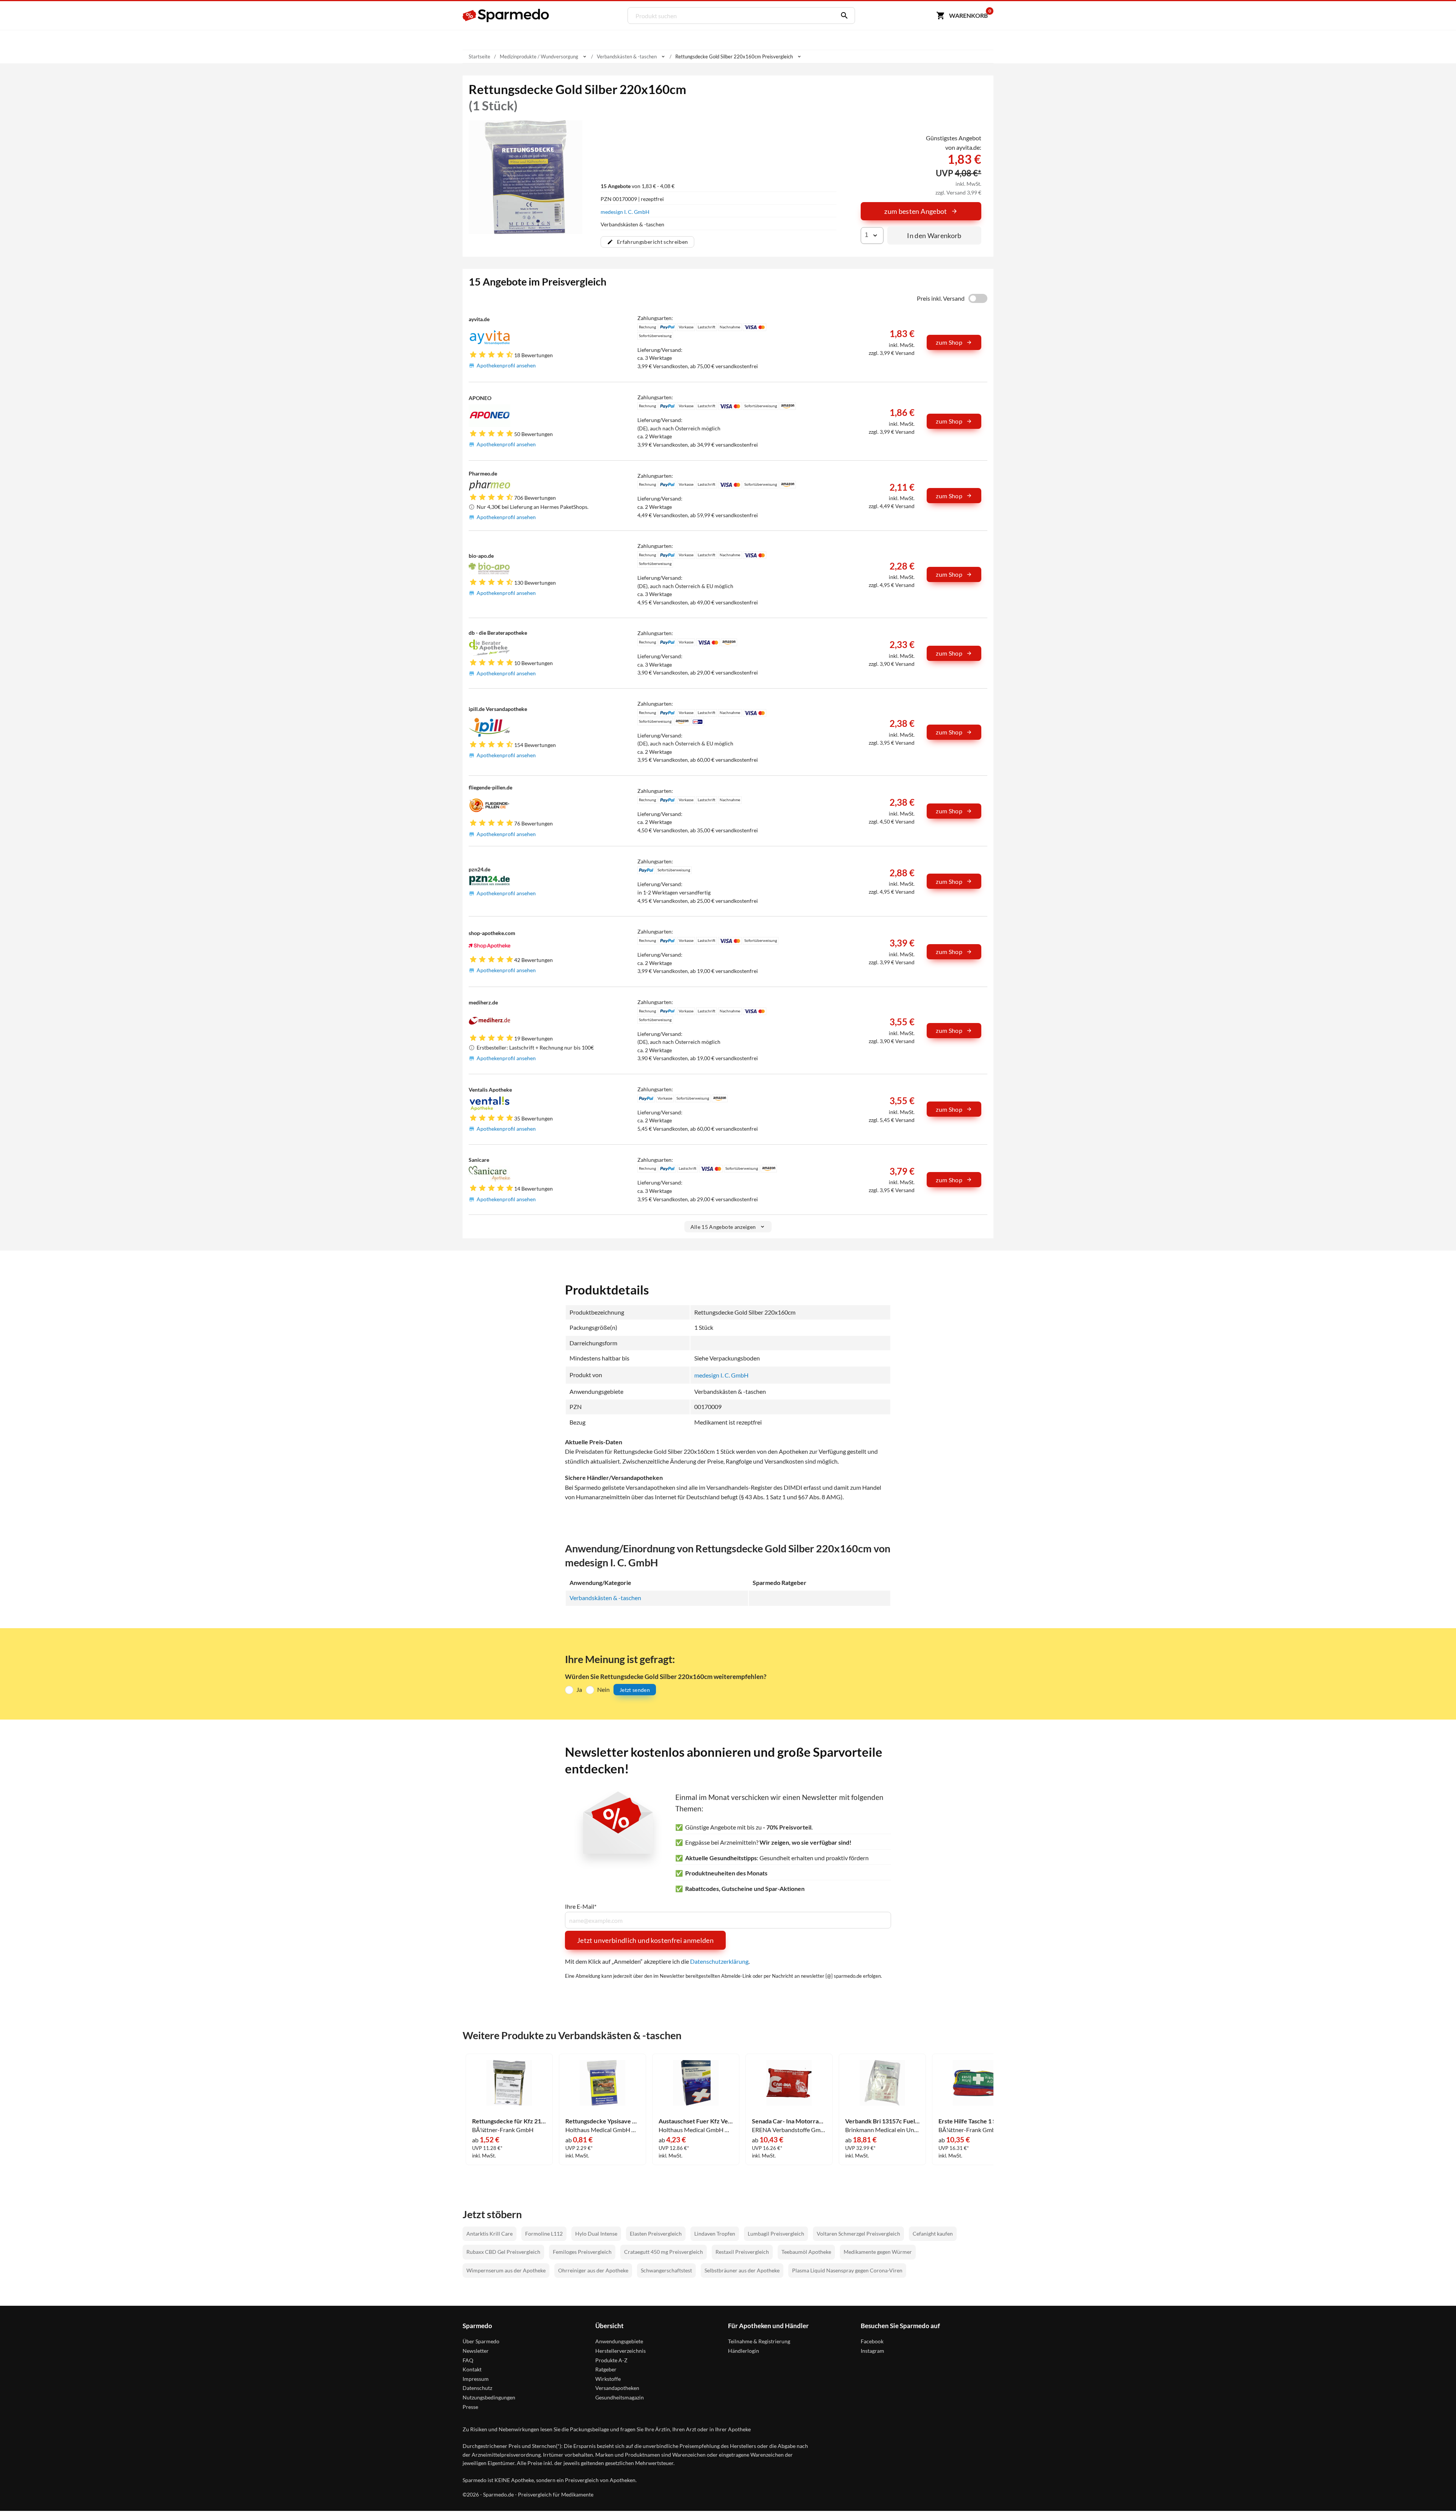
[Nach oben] (1436, 2500)
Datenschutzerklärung (719, 1961)
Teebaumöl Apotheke (806, 2252)
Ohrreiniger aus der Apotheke (593, 2270)
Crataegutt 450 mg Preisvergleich (664, 2252)
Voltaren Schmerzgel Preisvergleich (858, 2234)
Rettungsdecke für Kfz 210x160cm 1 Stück (509, 2121)
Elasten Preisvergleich (656, 2234)
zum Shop (949, 342)
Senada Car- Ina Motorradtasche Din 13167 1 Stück (789, 2121)
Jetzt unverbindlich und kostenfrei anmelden (645, 1940)
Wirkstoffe (608, 2379)
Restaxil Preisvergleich (742, 2252)
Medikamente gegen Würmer (878, 2252)
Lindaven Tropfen (715, 2234)
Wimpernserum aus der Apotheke (506, 2270)
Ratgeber (606, 2369)
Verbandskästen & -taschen (605, 1598)
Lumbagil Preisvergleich (776, 2234)
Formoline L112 (544, 2234)
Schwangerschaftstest (666, 2270)
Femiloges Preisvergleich (582, 2252)
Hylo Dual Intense (596, 2234)
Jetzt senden (635, 1690)
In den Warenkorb (934, 235)
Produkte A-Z (611, 2360)
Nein (603, 1689)
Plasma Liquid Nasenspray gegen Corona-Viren (847, 2270)
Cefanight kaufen (933, 2234)
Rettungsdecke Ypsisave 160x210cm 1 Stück (602, 2121)
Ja (579, 1689)
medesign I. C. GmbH (625, 212)
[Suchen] (843, 16)
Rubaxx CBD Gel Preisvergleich (503, 2252)
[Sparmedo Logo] (506, 16)
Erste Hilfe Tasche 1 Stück (973, 2121)
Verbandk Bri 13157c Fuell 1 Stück (882, 2121)
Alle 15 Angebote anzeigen (723, 1227)
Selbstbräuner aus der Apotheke (742, 2270)
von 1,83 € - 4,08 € (638, 186)
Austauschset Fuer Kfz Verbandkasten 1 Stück (696, 2121)
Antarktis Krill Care (490, 2234)
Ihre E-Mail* (581, 1906)
